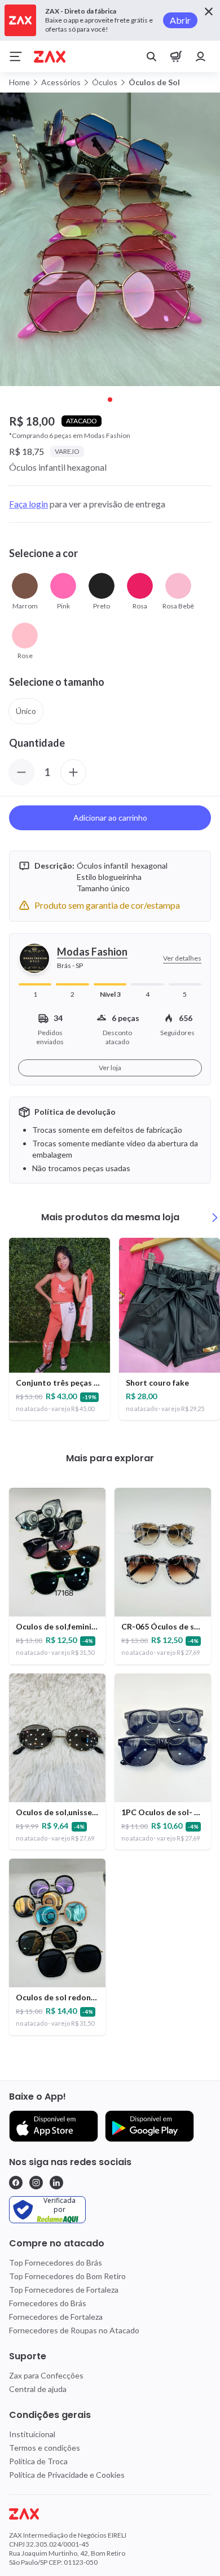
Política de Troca (38, 2461)
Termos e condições (45, 2448)
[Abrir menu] (16, 56)
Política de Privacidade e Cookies (67, 2475)
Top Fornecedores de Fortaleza (64, 2290)
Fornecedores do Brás (48, 2303)
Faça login (28, 504)
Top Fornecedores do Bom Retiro (67, 2276)
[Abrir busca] (151, 56)
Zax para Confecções (46, 2375)
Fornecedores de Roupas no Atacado (74, 2330)
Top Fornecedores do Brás (56, 2262)
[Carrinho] (176, 56)
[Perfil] (201, 56)
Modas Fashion (92, 952)
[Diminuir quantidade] (21, 772)
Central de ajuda (38, 2389)
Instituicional (32, 2434)
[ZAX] (50, 57)
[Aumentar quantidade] (73, 772)
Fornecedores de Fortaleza (56, 2317)
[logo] (110, 2514)
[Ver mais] (215, 1217)
